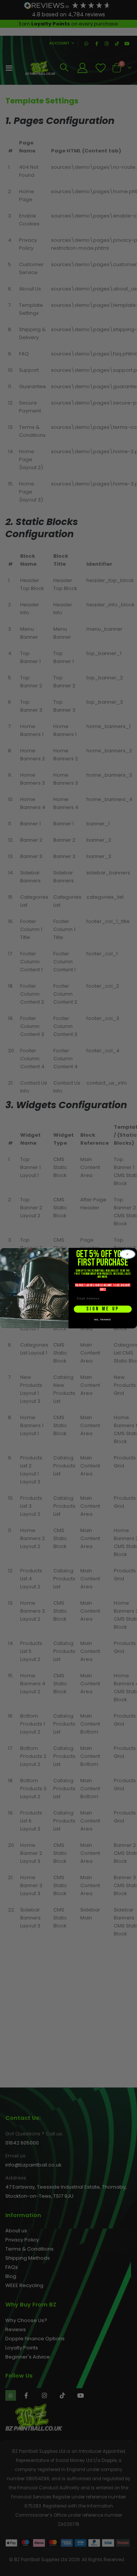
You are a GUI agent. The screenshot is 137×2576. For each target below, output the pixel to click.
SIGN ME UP (103, 1309)
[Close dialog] (127, 1254)
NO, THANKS (103, 1320)
